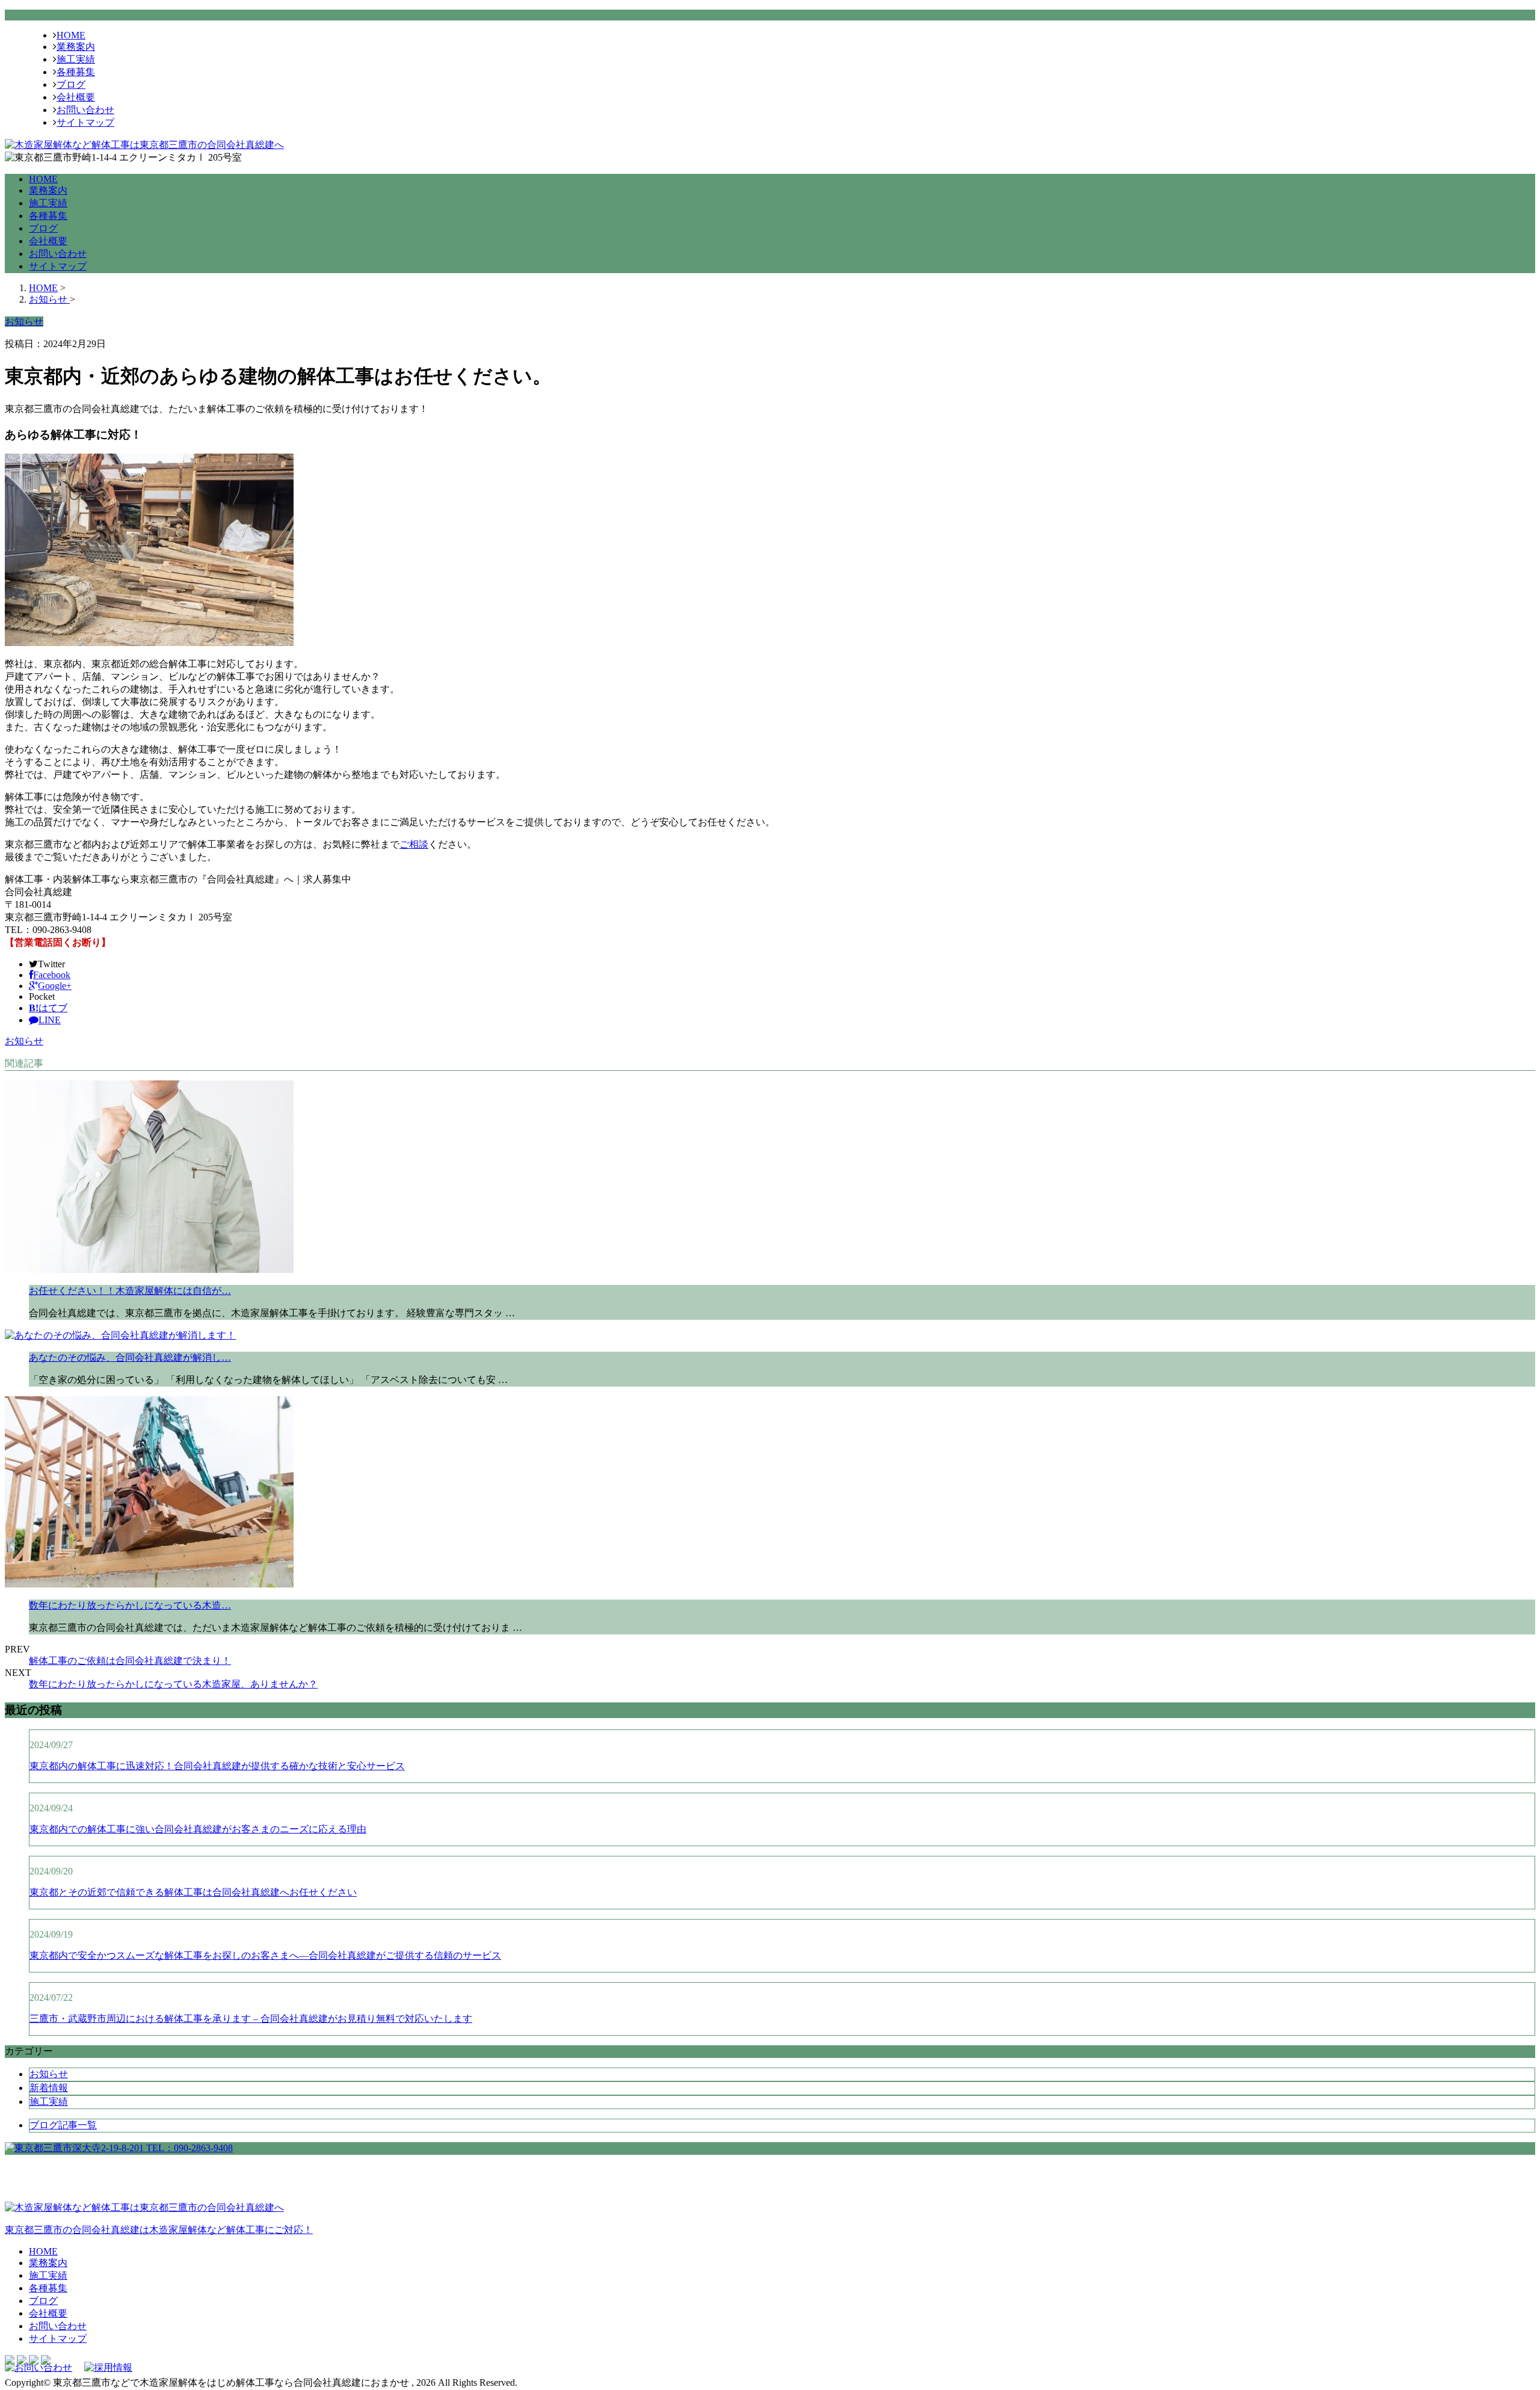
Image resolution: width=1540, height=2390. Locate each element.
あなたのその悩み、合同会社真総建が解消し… (130, 1357)
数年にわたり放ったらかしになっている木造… (130, 1605)
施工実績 (76, 59)
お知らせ (24, 1041)
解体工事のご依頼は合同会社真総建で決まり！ (130, 1661)
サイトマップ (85, 122)
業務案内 (76, 47)
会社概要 (76, 97)
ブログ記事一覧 (63, 2125)
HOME (71, 35)
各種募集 (76, 72)
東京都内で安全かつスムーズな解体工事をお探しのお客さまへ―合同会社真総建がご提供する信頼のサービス (265, 1955)
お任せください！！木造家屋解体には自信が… (130, 1291)
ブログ (71, 85)
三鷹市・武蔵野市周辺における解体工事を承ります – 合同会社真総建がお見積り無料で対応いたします (251, 2019)
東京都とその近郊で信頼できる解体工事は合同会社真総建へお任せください (193, 1892)
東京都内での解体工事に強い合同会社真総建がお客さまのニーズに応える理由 (198, 1829)
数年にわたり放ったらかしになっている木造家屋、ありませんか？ (173, 1684)
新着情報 (49, 2088)
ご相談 (414, 844)
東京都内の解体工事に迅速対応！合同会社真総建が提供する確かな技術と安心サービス (217, 1766)
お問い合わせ (85, 110)
